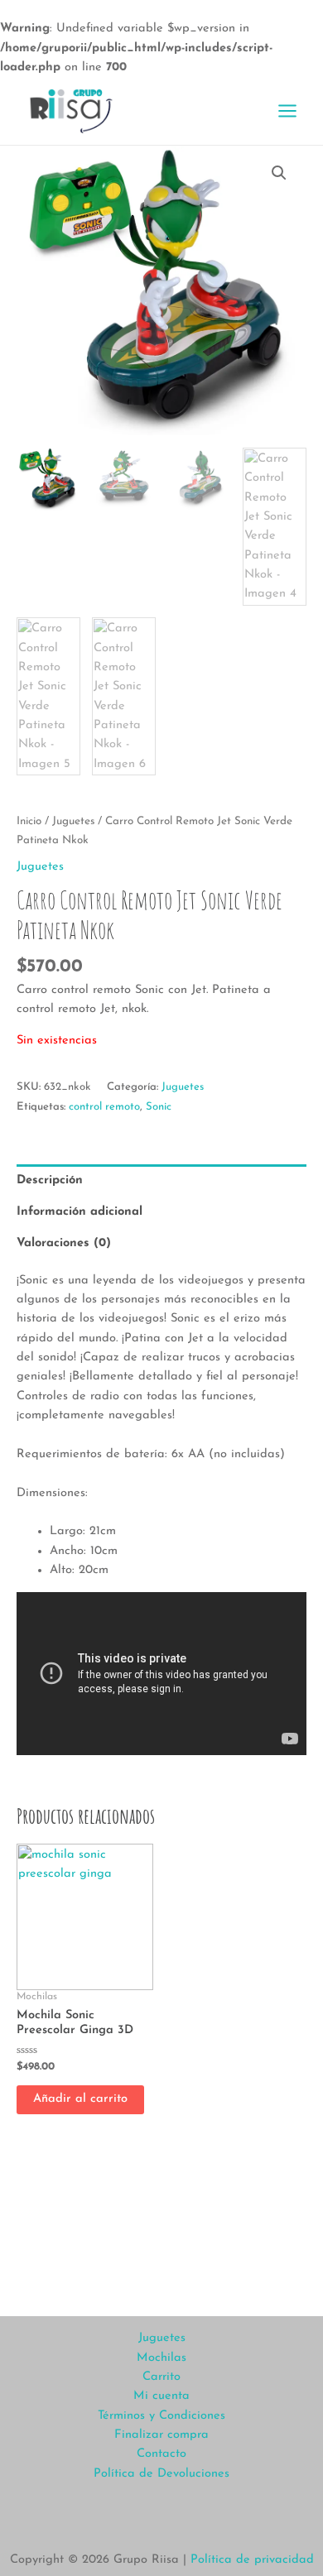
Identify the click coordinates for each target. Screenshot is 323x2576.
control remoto (104, 1107)
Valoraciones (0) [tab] (64, 1243)
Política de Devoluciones (161, 2474)
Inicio (29, 821)
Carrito (161, 2377)
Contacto (161, 2454)
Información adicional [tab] (80, 1212)
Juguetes (73, 821)
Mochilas (161, 2358)
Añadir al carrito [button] (80, 2099)
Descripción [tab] (50, 1180)
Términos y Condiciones (161, 2416)
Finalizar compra (161, 2435)
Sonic (159, 1107)
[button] (279, 173)
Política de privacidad (252, 2560)
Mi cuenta (161, 2396)
